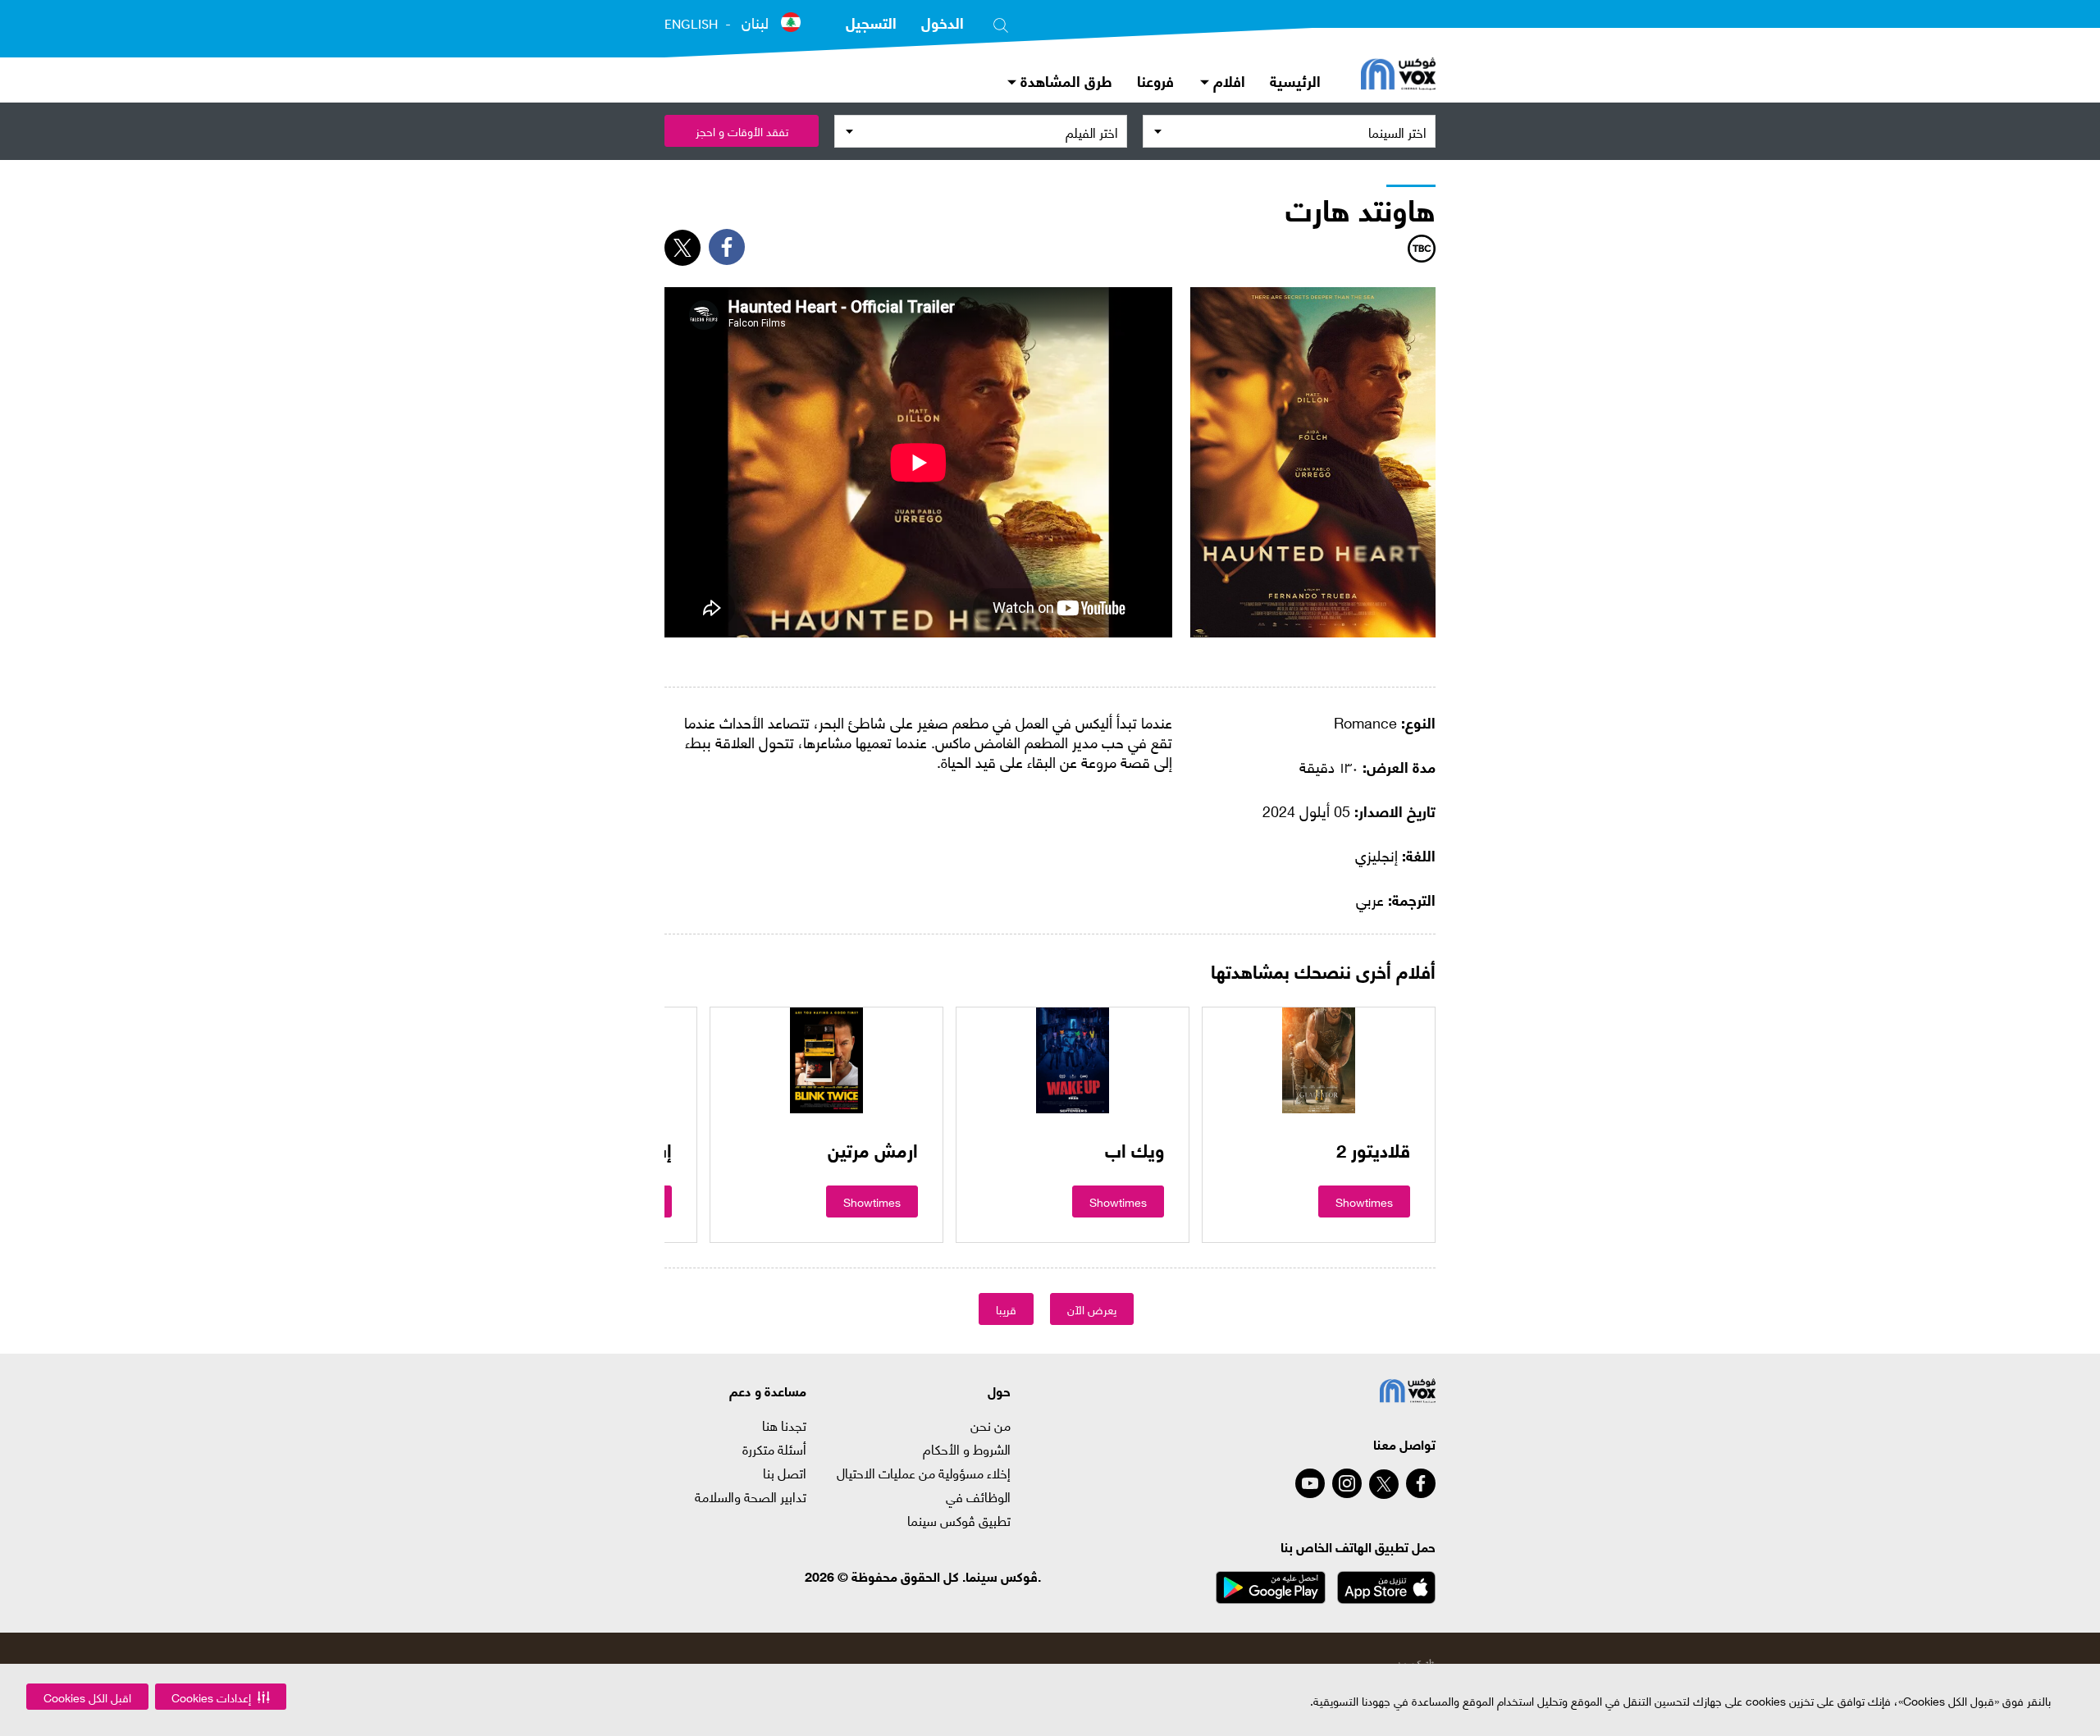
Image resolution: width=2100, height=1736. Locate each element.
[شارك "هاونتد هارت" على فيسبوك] (727, 247)
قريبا (1006, 1309)
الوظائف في (978, 1496)
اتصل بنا (785, 1473)
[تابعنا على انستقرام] (1347, 1483)
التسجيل (871, 22)
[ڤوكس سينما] (1398, 75)
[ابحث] (1001, 22)
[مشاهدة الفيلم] (1319, 1060)
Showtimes (1364, 1201)
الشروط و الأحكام (967, 1449)
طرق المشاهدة (1064, 80)
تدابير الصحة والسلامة (751, 1496)
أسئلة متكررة (774, 1449)
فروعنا (1155, 80)
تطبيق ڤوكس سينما (959, 1520)
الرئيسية (1295, 80)
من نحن (991, 1425)
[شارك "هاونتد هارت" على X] (682, 248)
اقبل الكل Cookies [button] (87, 1697)
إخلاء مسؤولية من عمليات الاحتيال (924, 1473)
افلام (1227, 80)
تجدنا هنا (784, 1425)
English (691, 24)
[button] (221, 1697)
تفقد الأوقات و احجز (742, 131)
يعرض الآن (1092, 1309)
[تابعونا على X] (1384, 1484)
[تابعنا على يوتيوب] (1310, 1483)
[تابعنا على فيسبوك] (1421, 1483)
